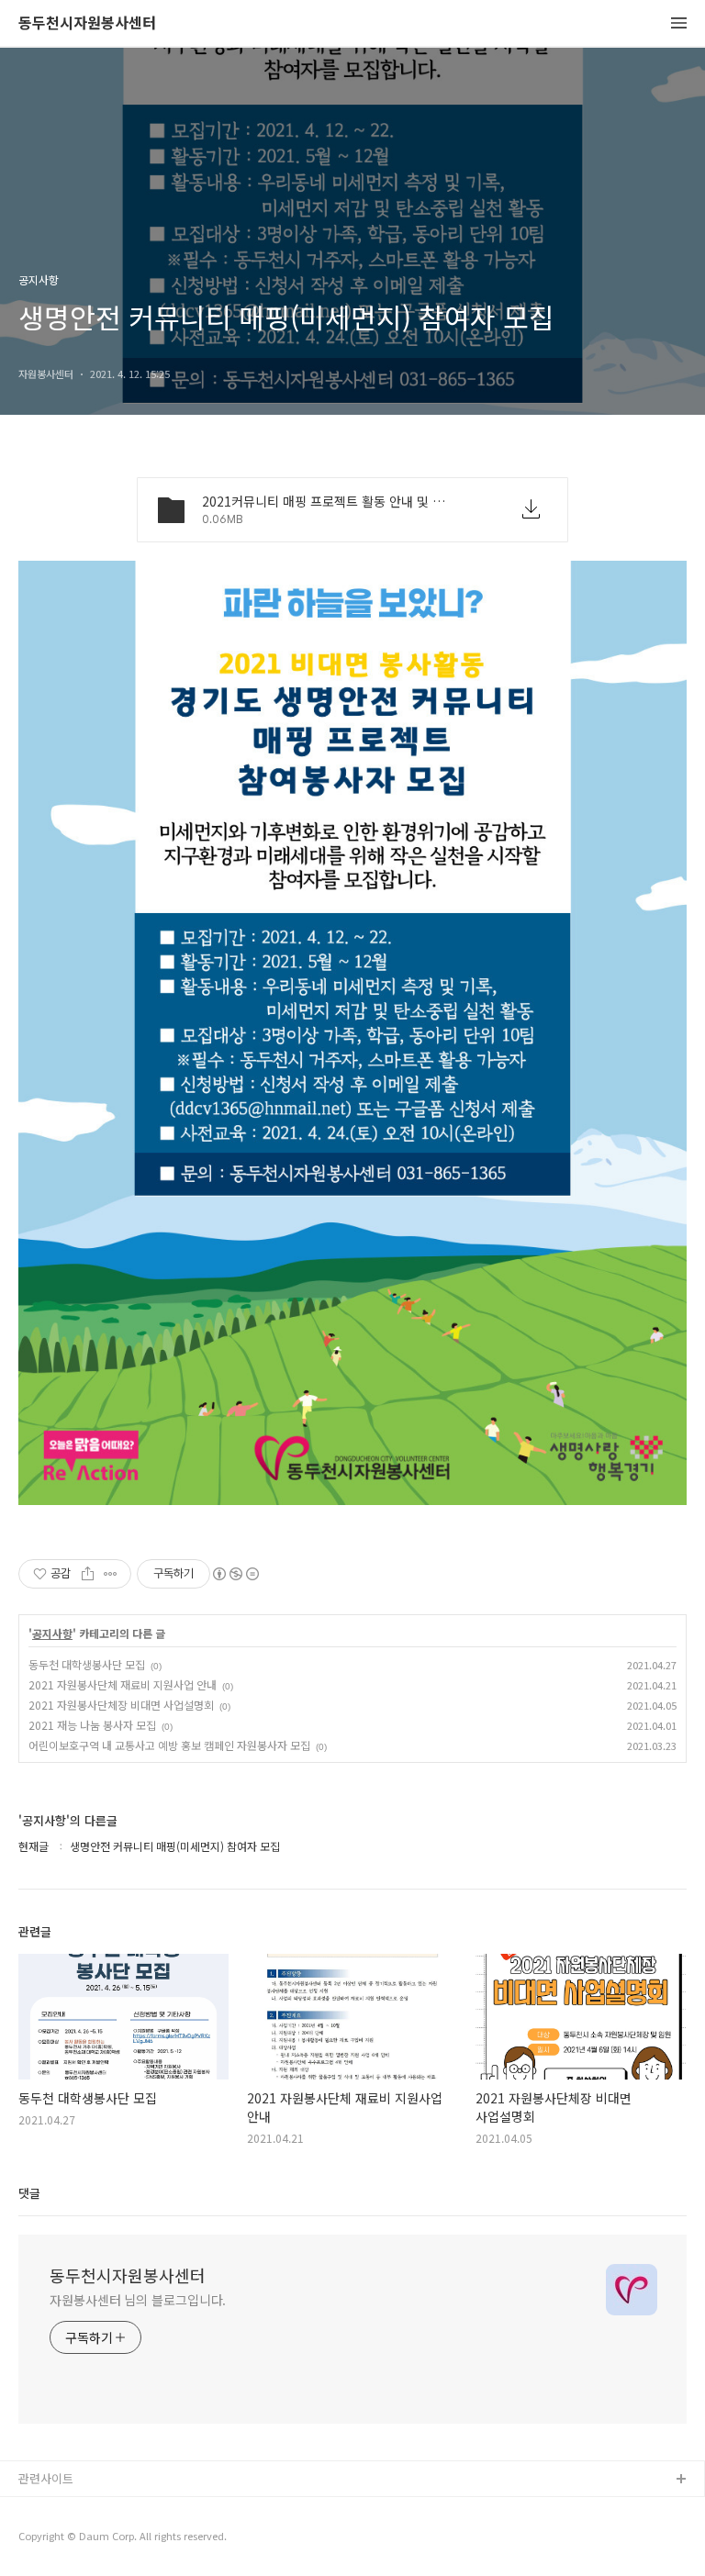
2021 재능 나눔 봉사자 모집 (92, 1725)
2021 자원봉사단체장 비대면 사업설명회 (121, 1705)
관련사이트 (46, 2478)
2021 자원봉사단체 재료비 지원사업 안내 (123, 1684)
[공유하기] (88, 1574)
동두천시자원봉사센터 (87, 23)
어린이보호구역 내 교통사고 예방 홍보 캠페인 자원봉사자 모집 (169, 1745)
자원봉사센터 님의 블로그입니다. (138, 2300)
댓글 (29, 2193)
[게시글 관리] (111, 1574)
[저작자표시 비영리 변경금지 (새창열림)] (235, 1574)
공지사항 (52, 1634)
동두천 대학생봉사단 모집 (87, 1664)
